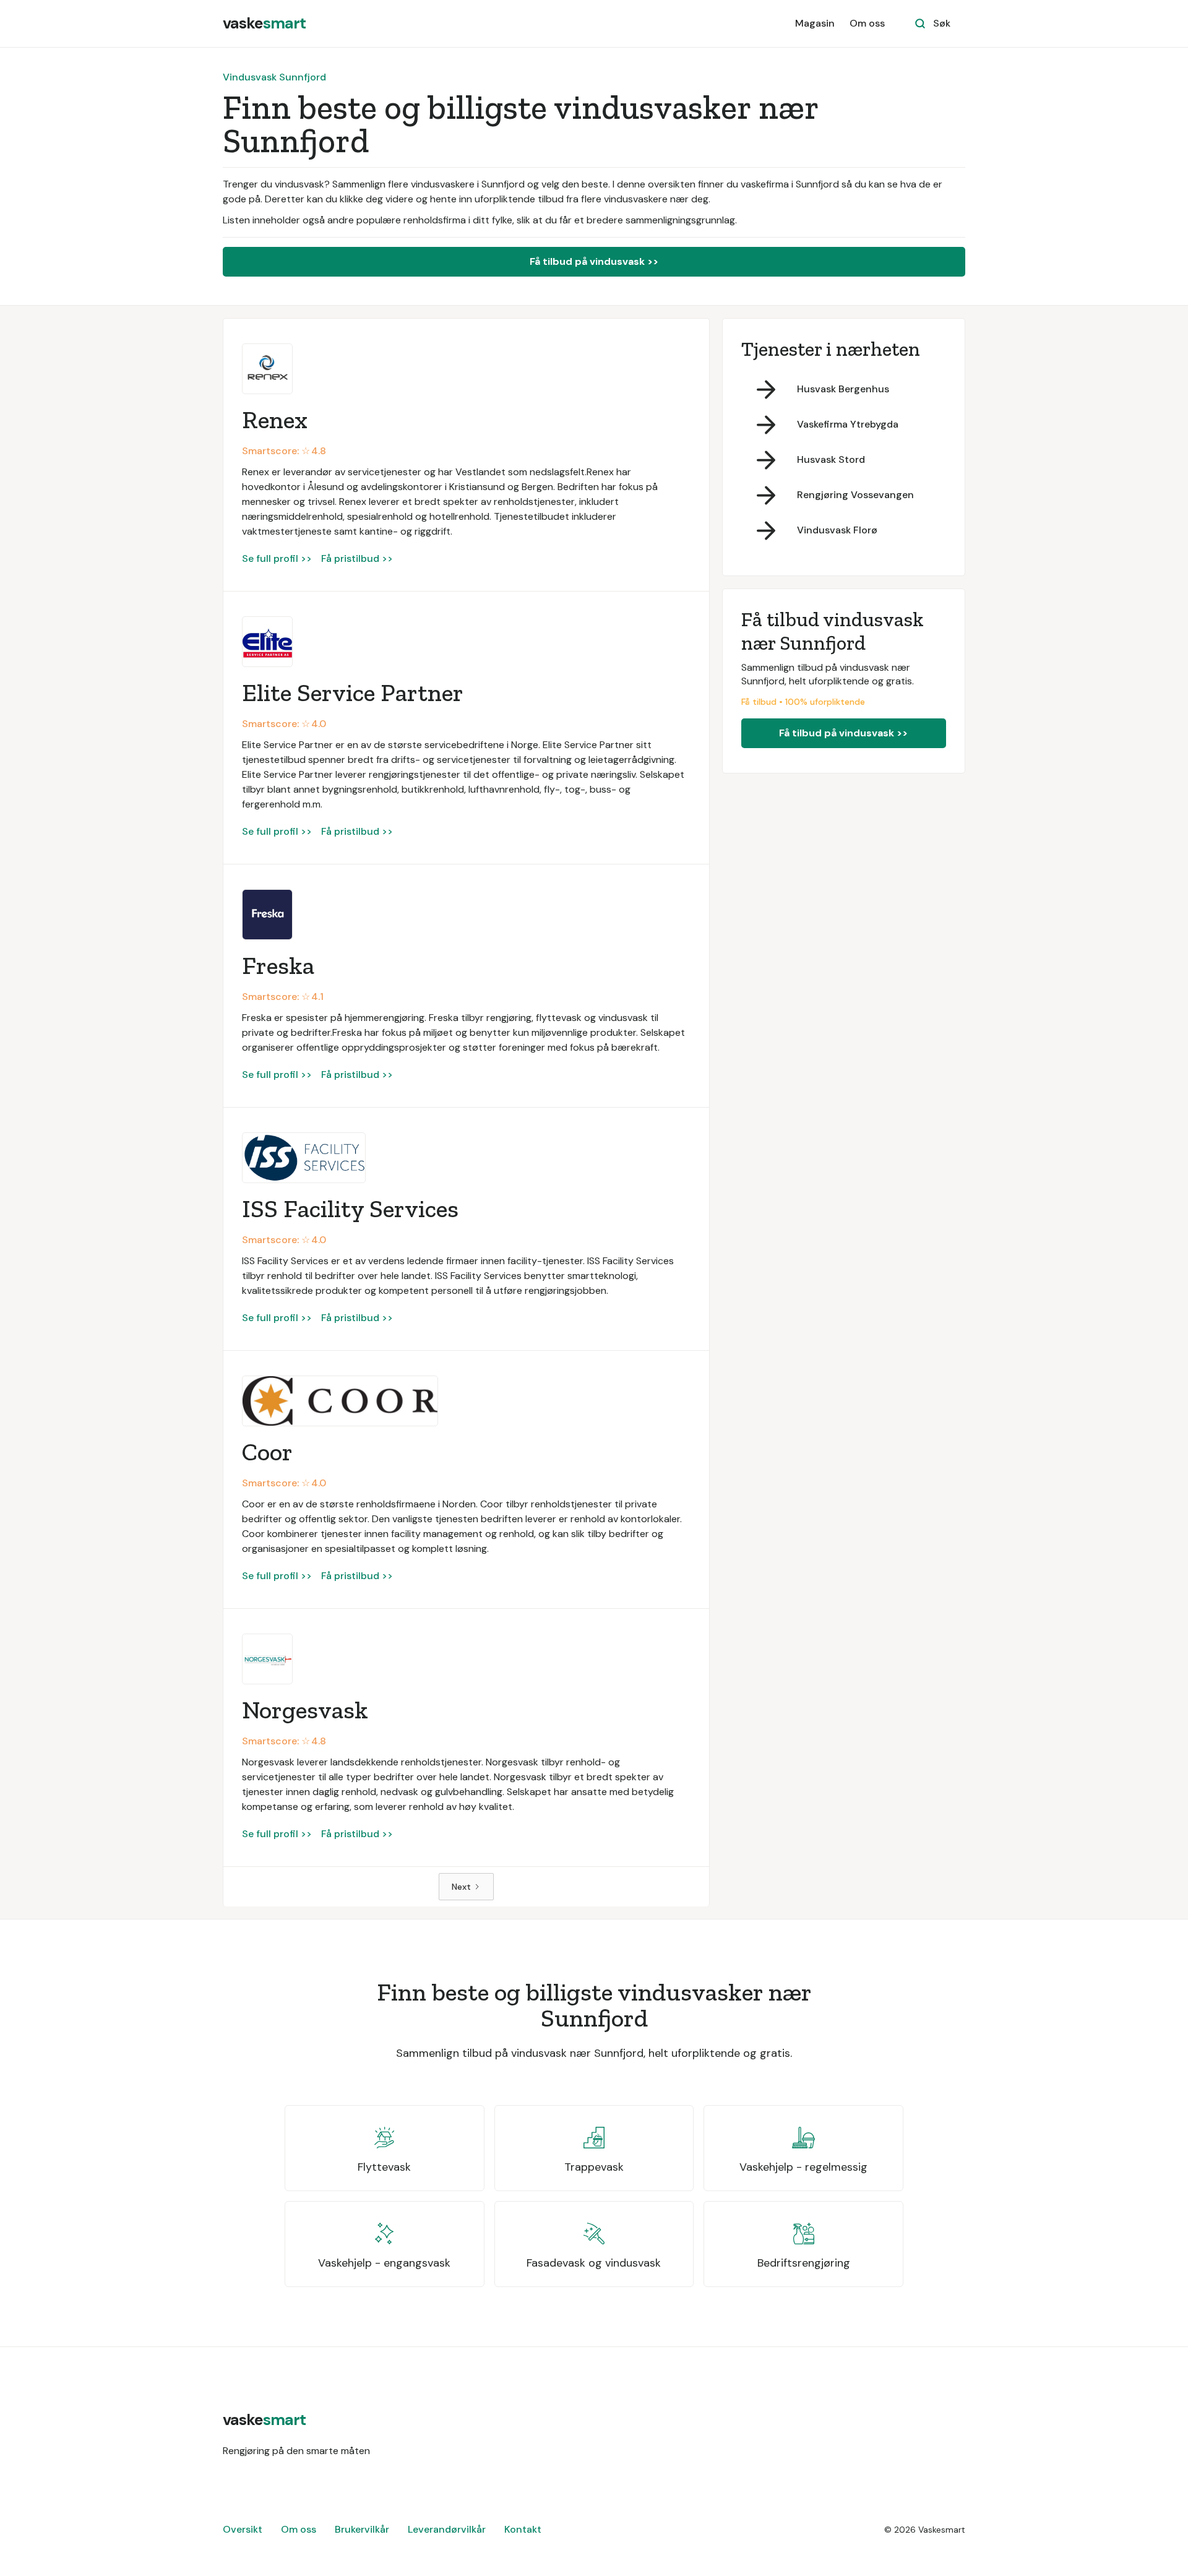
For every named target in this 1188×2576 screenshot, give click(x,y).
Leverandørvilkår (447, 2529)
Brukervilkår (362, 2529)
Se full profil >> (277, 558)
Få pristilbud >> (357, 558)
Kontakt (523, 2529)
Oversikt (243, 2529)
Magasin (815, 23)
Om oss (867, 23)
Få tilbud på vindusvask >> (594, 261)
